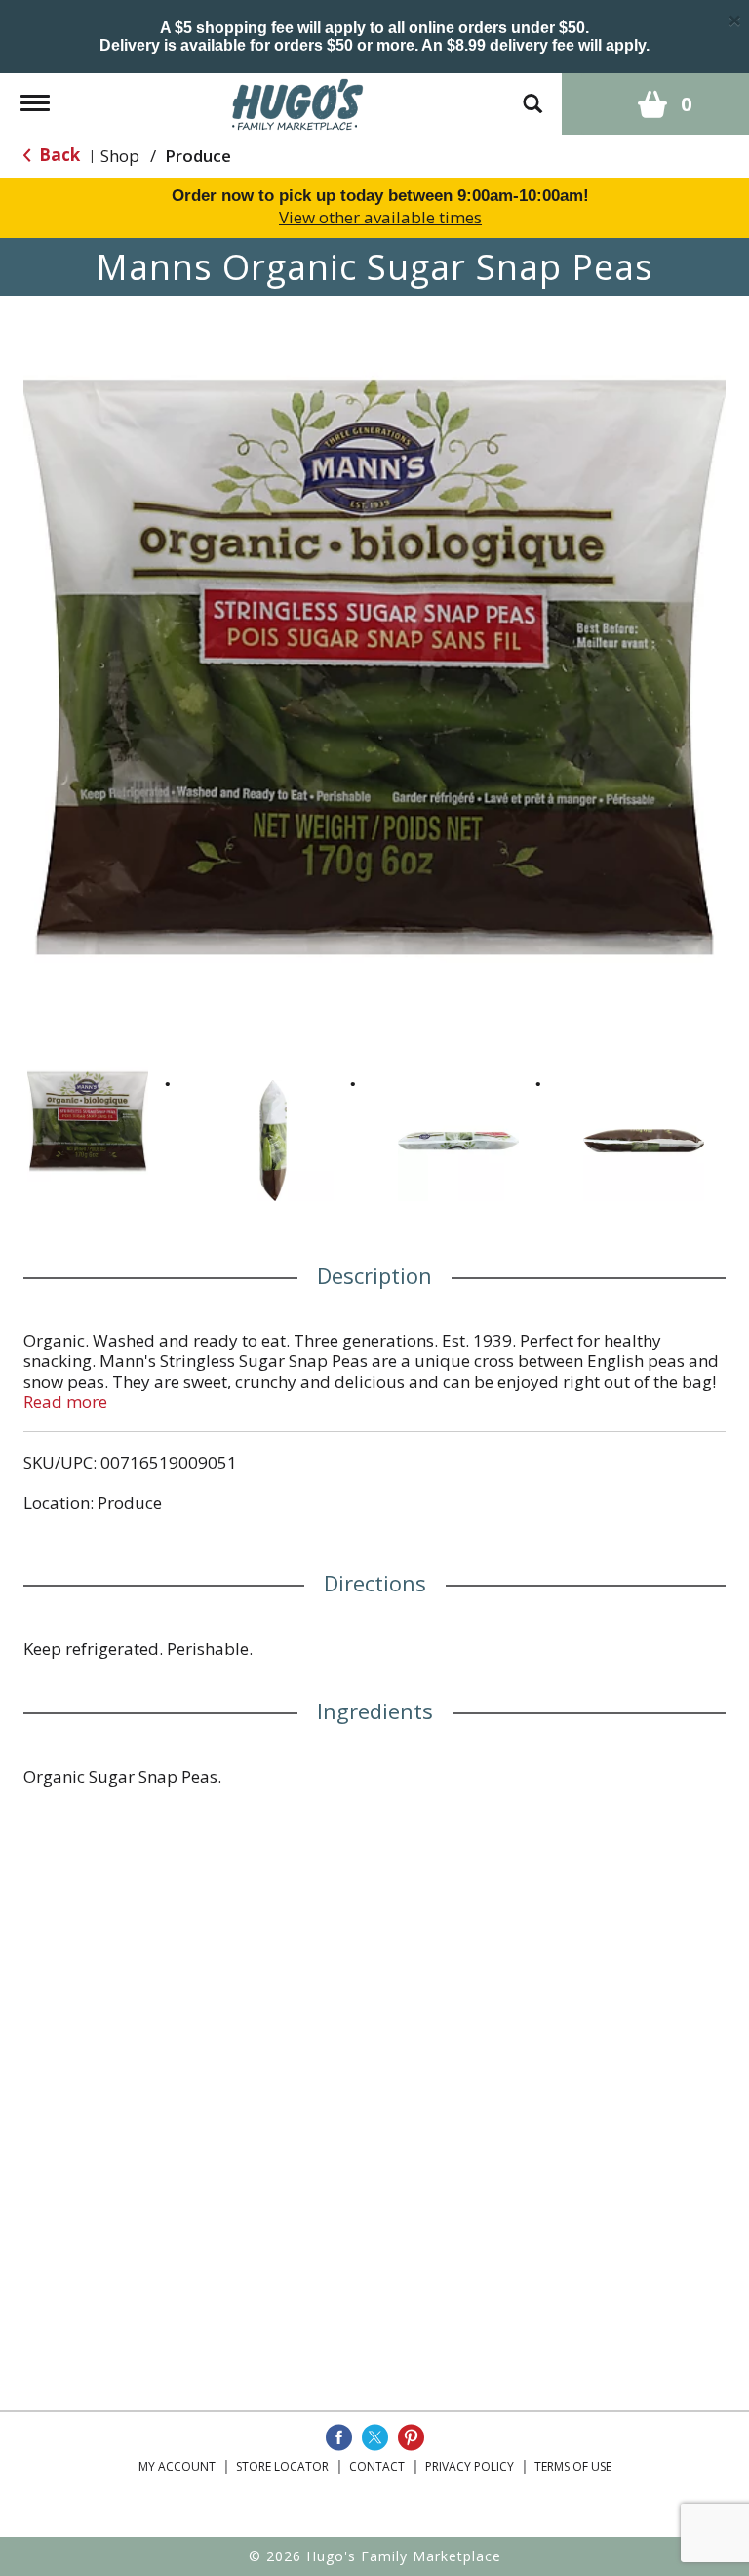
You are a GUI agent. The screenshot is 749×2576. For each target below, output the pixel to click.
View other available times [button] (380, 217)
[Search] (532, 94)
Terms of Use (573, 2466)
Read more (65, 1402)
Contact (377, 2466)
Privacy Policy (470, 2466)
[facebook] (339, 2437)
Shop (120, 156)
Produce (198, 156)
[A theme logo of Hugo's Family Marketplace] (298, 102)
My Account (177, 2466)
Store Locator (282, 2466)
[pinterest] (411, 2437)
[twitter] (375, 2437)
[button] (88, 1121)
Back (58, 155)
